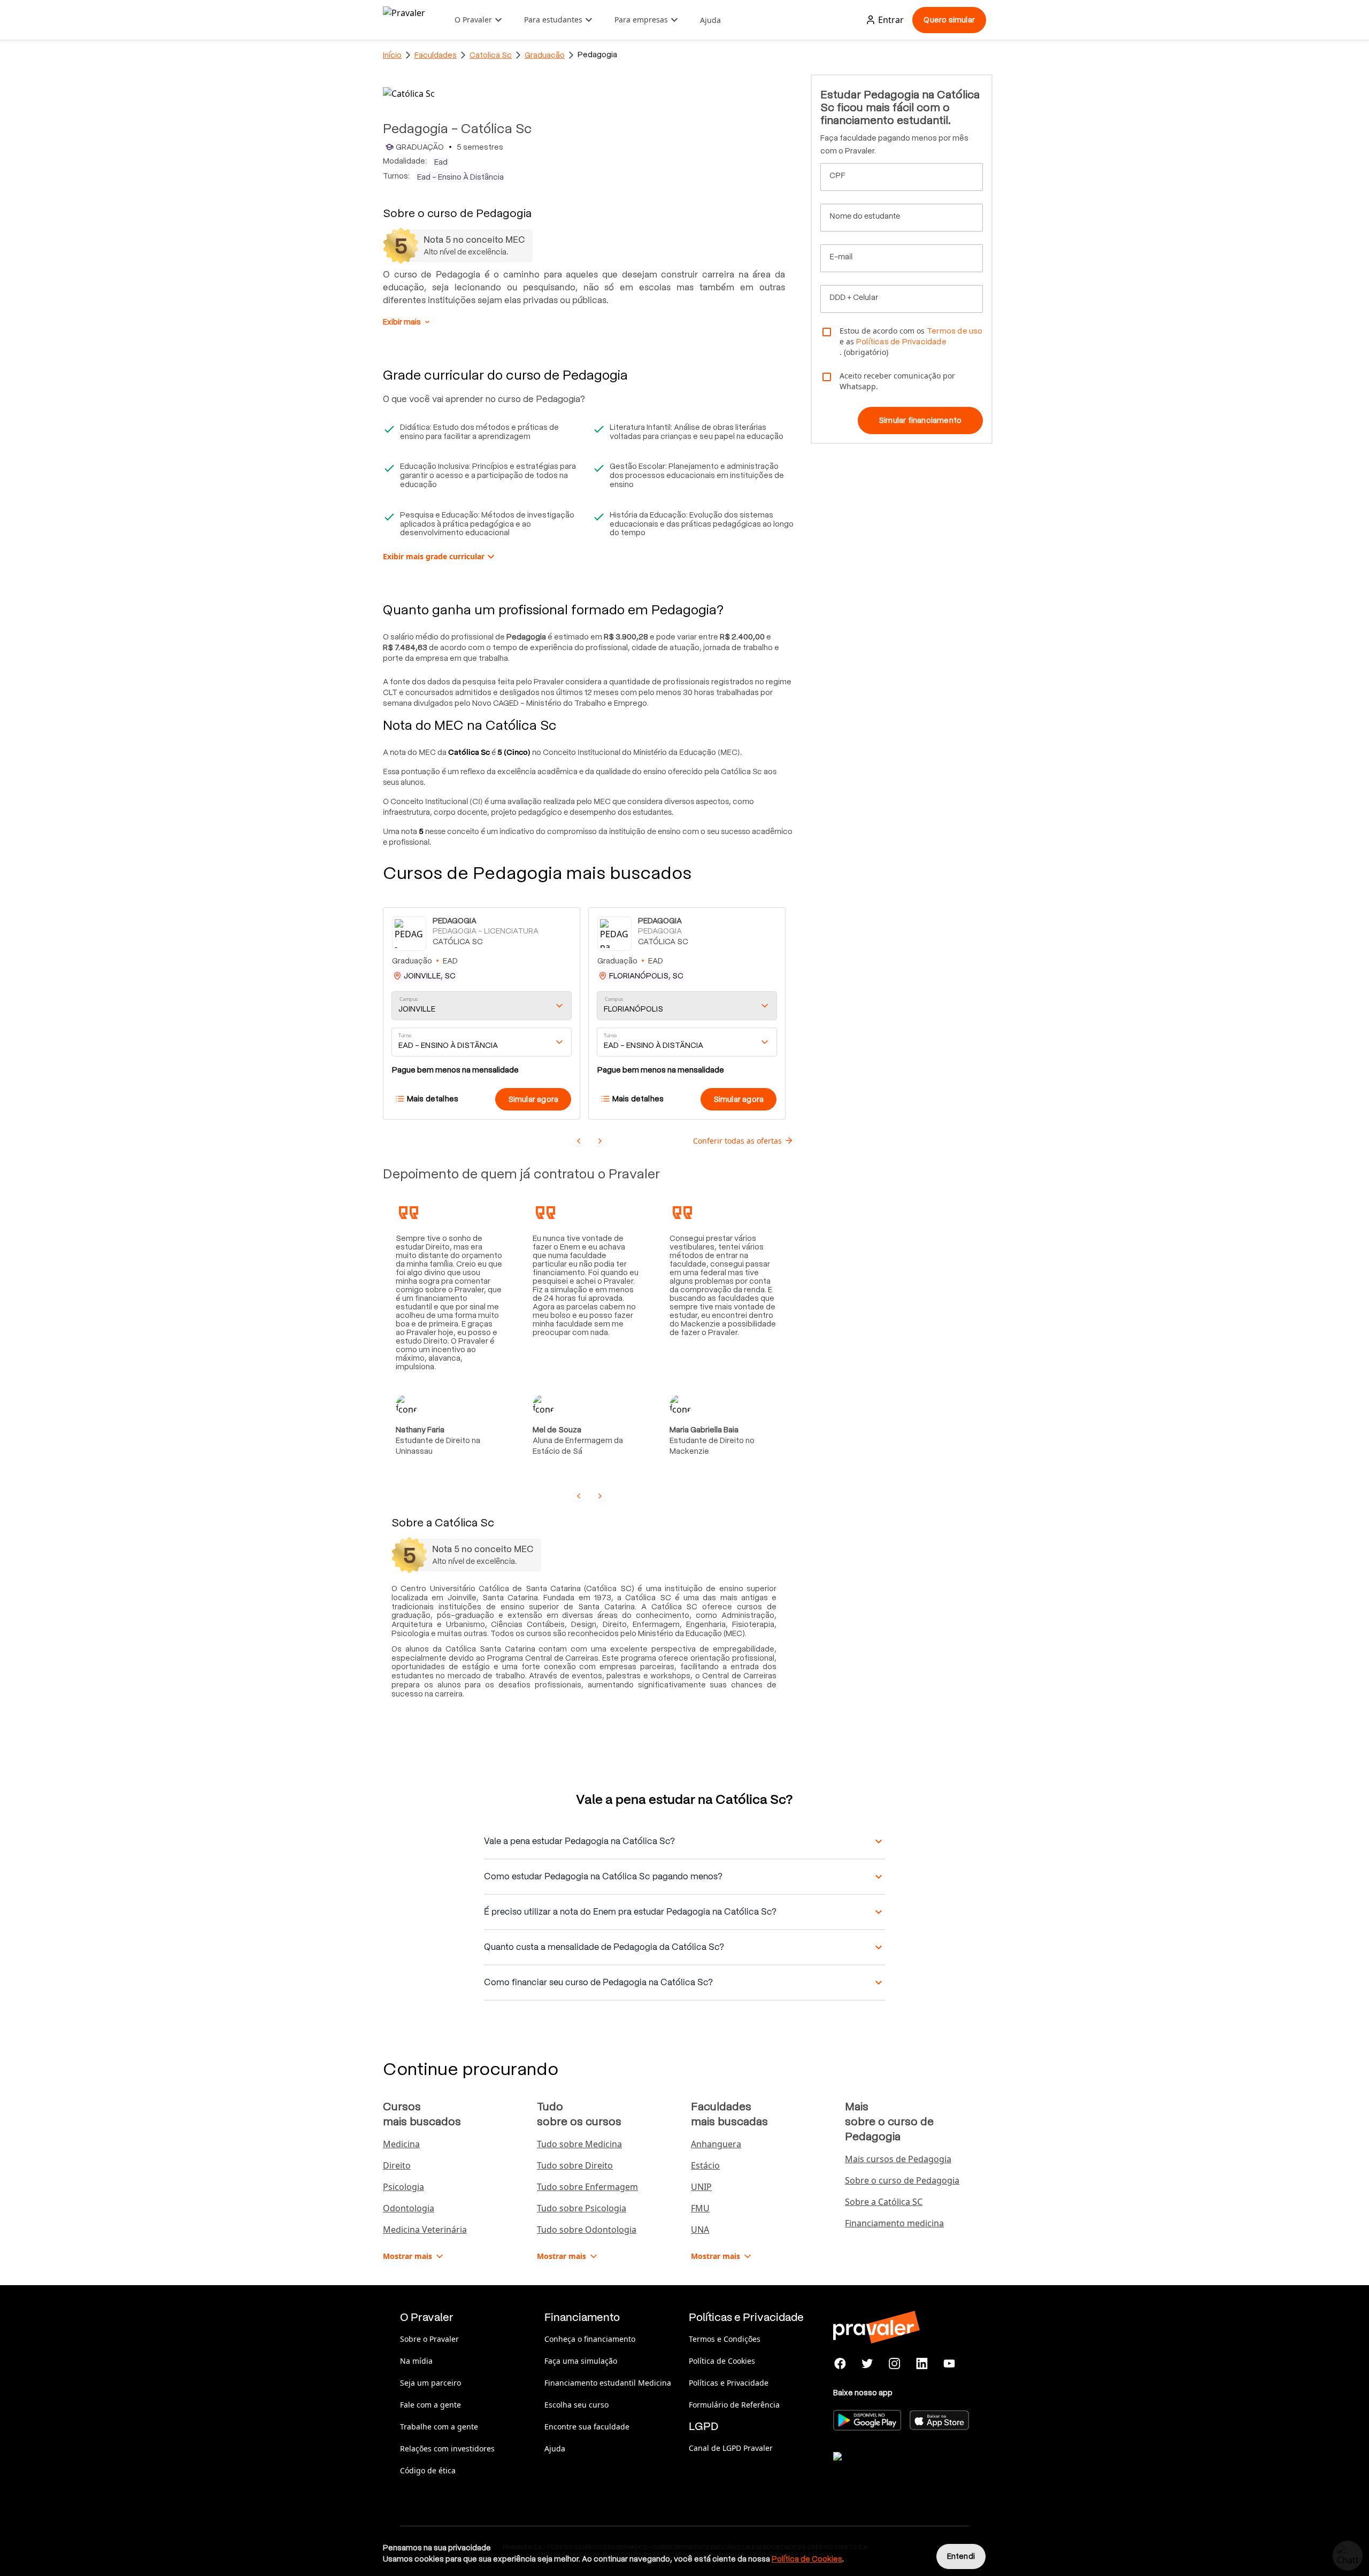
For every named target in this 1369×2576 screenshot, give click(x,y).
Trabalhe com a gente (439, 2427)
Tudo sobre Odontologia (587, 2230)
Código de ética (428, 2470)
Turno (405, 1035)
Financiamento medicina (894, 2223)
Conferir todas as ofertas (737, 1141)
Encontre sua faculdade (587, 2427)
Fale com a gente (430, 2405)
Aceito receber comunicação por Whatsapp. (897, 381)
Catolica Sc (491, 55)
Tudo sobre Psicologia (582, 2208)
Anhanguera (716, 2144)
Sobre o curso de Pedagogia (902, 2180)
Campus (409, 999)
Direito (397, 2165)
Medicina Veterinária (425, 2230)
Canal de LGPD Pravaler (731, 2448)
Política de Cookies (722, 2361)
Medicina (401, 2144)
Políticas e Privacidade (729, 2383)
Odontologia (409, 2208)
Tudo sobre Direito (575, 2165)
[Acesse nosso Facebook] (840, 2364)
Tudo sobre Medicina (579, 2144)
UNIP (701, 2187)
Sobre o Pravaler (429, 2339)
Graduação (545, 55)
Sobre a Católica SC (884, 2202)
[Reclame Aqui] (887, 2470)
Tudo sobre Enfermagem (587, 2187)
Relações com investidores (447, 2448)
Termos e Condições (725, 2339)
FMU (700, 2208)
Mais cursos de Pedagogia (898, 2159)
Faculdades (436, 55)
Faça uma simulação (581, 2361)
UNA (700, 2230)
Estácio (705, 2165)
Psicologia (403, 2187)
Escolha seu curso (576, 2405)
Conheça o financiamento (590, 2339)
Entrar (891, 20)
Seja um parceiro (430, 2383)
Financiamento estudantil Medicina (608, 2383)
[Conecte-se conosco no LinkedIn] (922, 2364)
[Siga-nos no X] (868, 2364)
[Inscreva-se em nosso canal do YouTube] (949, 2364)
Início (392, 55)
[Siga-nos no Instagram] (895, 2364)
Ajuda (710, 20)
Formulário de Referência (734, 2405)
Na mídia (416, 2361)
